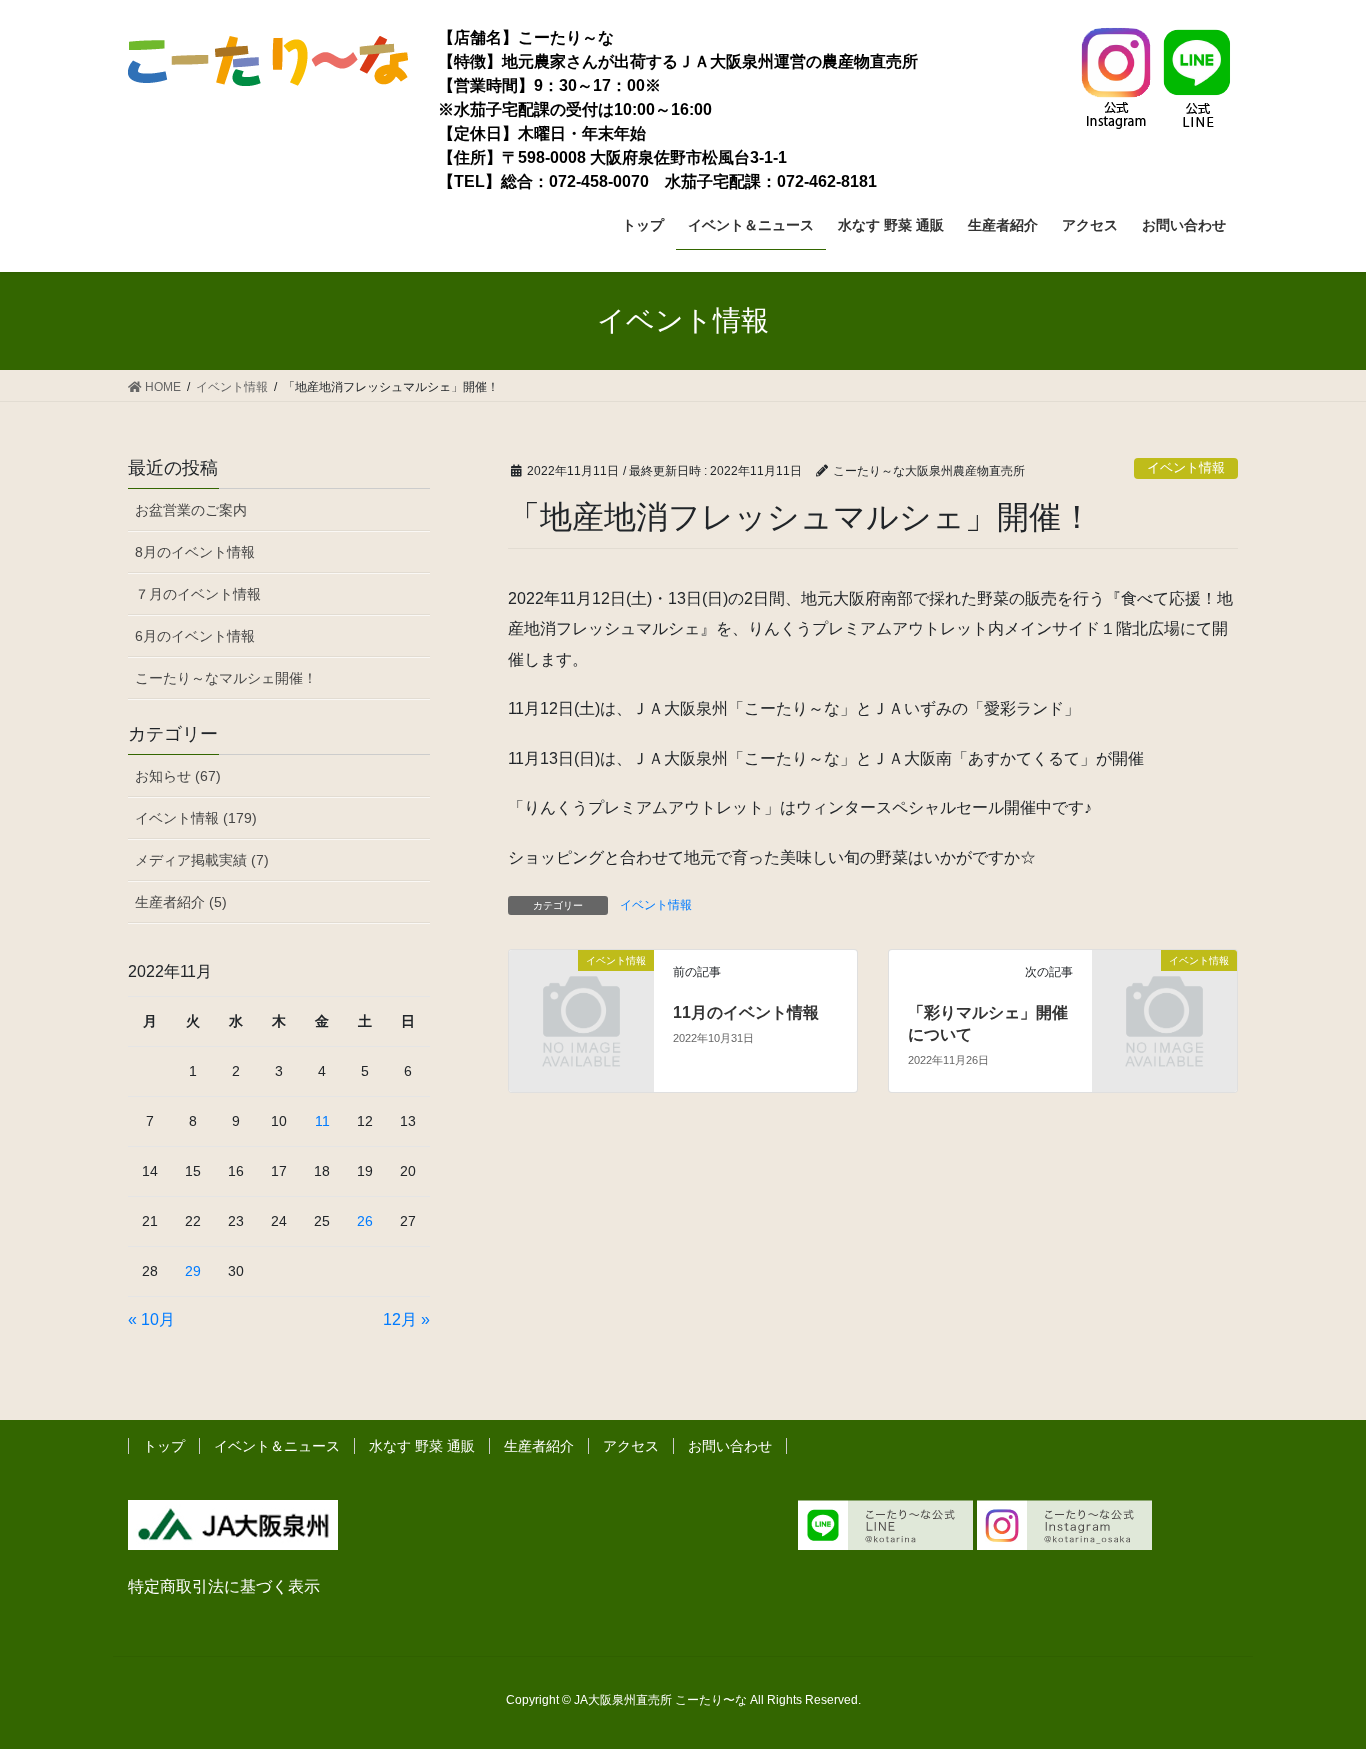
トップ (164, 1446)
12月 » (406, 1319)
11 (322, 1121)
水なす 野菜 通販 (422, 1446)
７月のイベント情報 (198, 594)
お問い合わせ (730, 1446)
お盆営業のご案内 (191, 510)
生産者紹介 (539, 1446)
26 (365, 1221)
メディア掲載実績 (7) (202, 860)
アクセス (631, 1446)
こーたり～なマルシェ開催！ (226, 678)
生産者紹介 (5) (181, 902)
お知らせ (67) (178, 776)
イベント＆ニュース (277, 1446)
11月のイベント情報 (746, 1012)
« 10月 (151, 1319)
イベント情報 (1186, 467)
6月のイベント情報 (195, 636)
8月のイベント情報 (195, 552)
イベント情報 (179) (196, 818)
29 (193, 1271)
